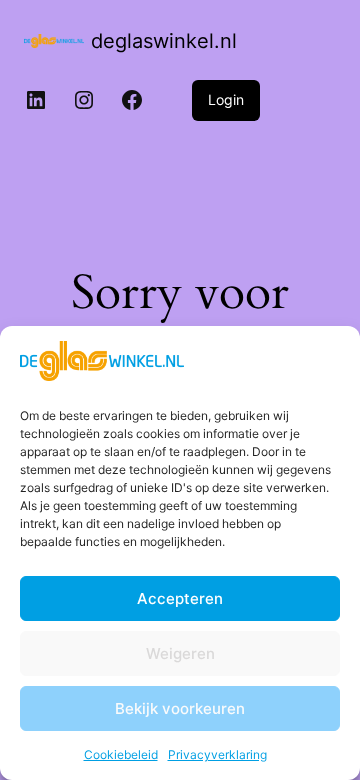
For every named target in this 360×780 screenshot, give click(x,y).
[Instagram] (84, 100)
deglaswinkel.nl (164, 41)
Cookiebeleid (121, 754)
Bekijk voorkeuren (180, 708)
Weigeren (180, 653)
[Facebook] (132, 100)
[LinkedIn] (36, 100)
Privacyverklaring (217, 754)
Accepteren (180, 598)
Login (226, 99)
